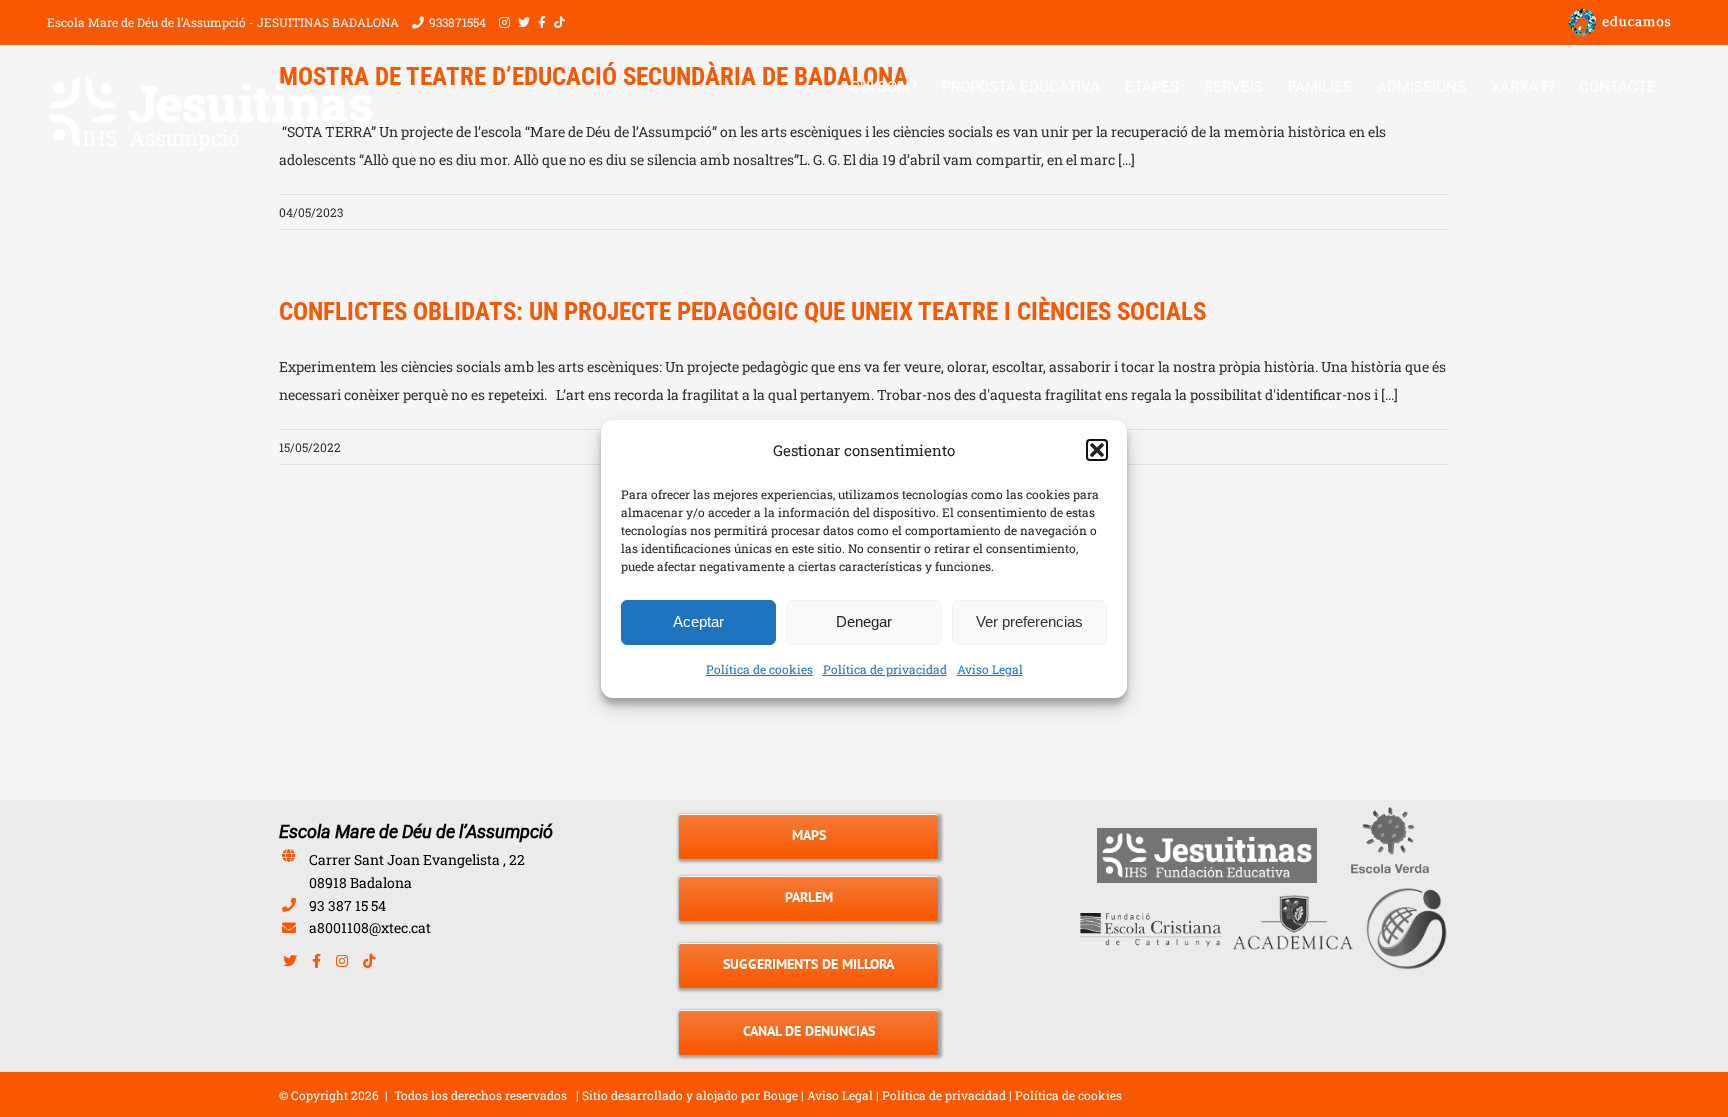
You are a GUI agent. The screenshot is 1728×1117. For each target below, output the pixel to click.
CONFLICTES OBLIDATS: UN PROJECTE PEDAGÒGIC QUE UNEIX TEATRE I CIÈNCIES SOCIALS (742, 311)
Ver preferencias (1029, 621)
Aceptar (698, 621)
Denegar (864, 621)
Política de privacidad (885, 669)
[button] (1097, 450)
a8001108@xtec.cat (370, 927)
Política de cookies (759, 669)
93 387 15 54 (347, 905)
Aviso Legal (990, 669)
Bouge (780, 1095)
